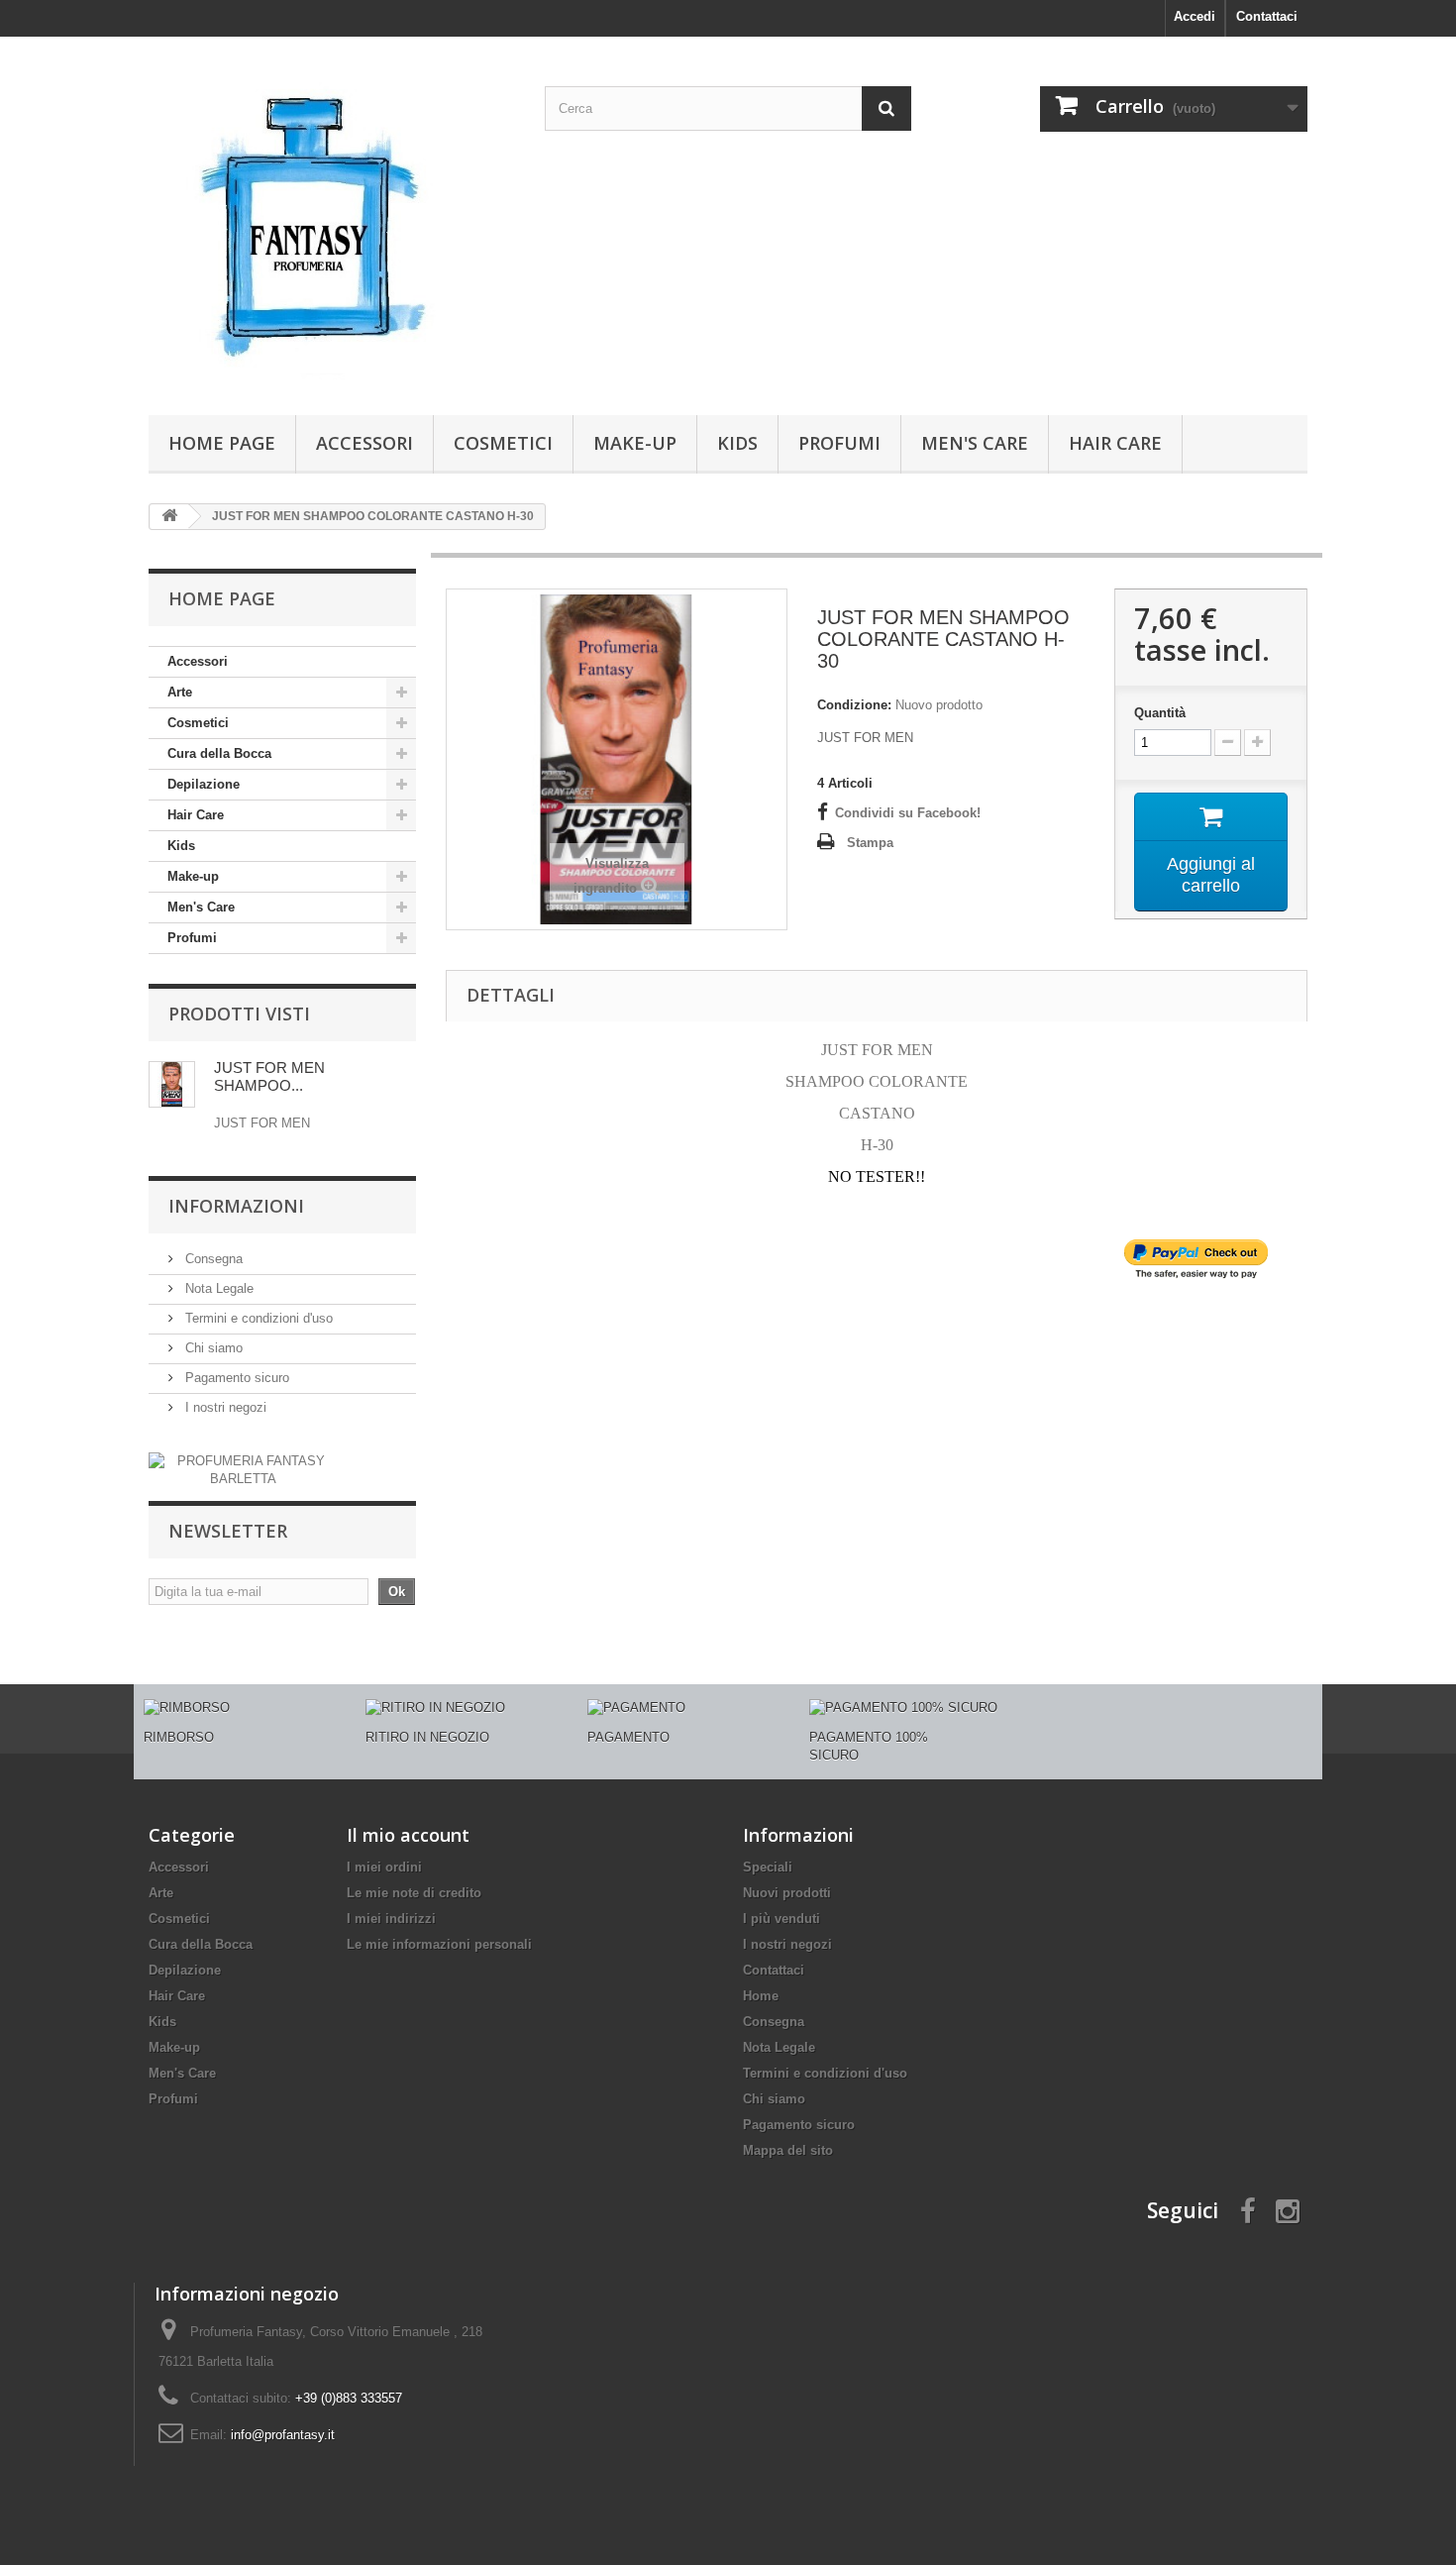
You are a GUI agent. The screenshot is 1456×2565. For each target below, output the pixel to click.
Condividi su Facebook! (908, 813)
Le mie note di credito (414, 1893)
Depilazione (204, 784)
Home (761, 1996)
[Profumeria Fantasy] (332, 221)
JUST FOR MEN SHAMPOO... (269, 1076)
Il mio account (408, 1835)
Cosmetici (503, 443)
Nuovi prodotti (787, 1893)
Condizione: (854, 705)
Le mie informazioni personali (439, 1944)
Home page (222, 443)
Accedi (1195, 16)
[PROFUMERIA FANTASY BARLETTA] (243, 1470)
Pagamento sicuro (235, 1378)
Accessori (364, 443)
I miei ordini (384, 1867)
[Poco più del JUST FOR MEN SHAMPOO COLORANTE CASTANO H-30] (172, 1084)
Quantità (1160, 713)
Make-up (635, 443)
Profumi (839, 443)
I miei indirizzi (391, 1919)
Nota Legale (217, 1288)
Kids (737, 443)
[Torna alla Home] (169, 517)
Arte (180, 692)
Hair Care (1115, 443)
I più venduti (781, 1919)
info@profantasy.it (283, 2435)
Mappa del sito (788, 2150)
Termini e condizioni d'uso (257, 1318)
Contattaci (1267, 16)
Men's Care (975, 443)
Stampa (870, 843)
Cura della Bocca (219, 753)
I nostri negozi (224, 1407)
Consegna (212, 1259)
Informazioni (236, 1206)
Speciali (768, 1867)
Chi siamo (212, 1348)
